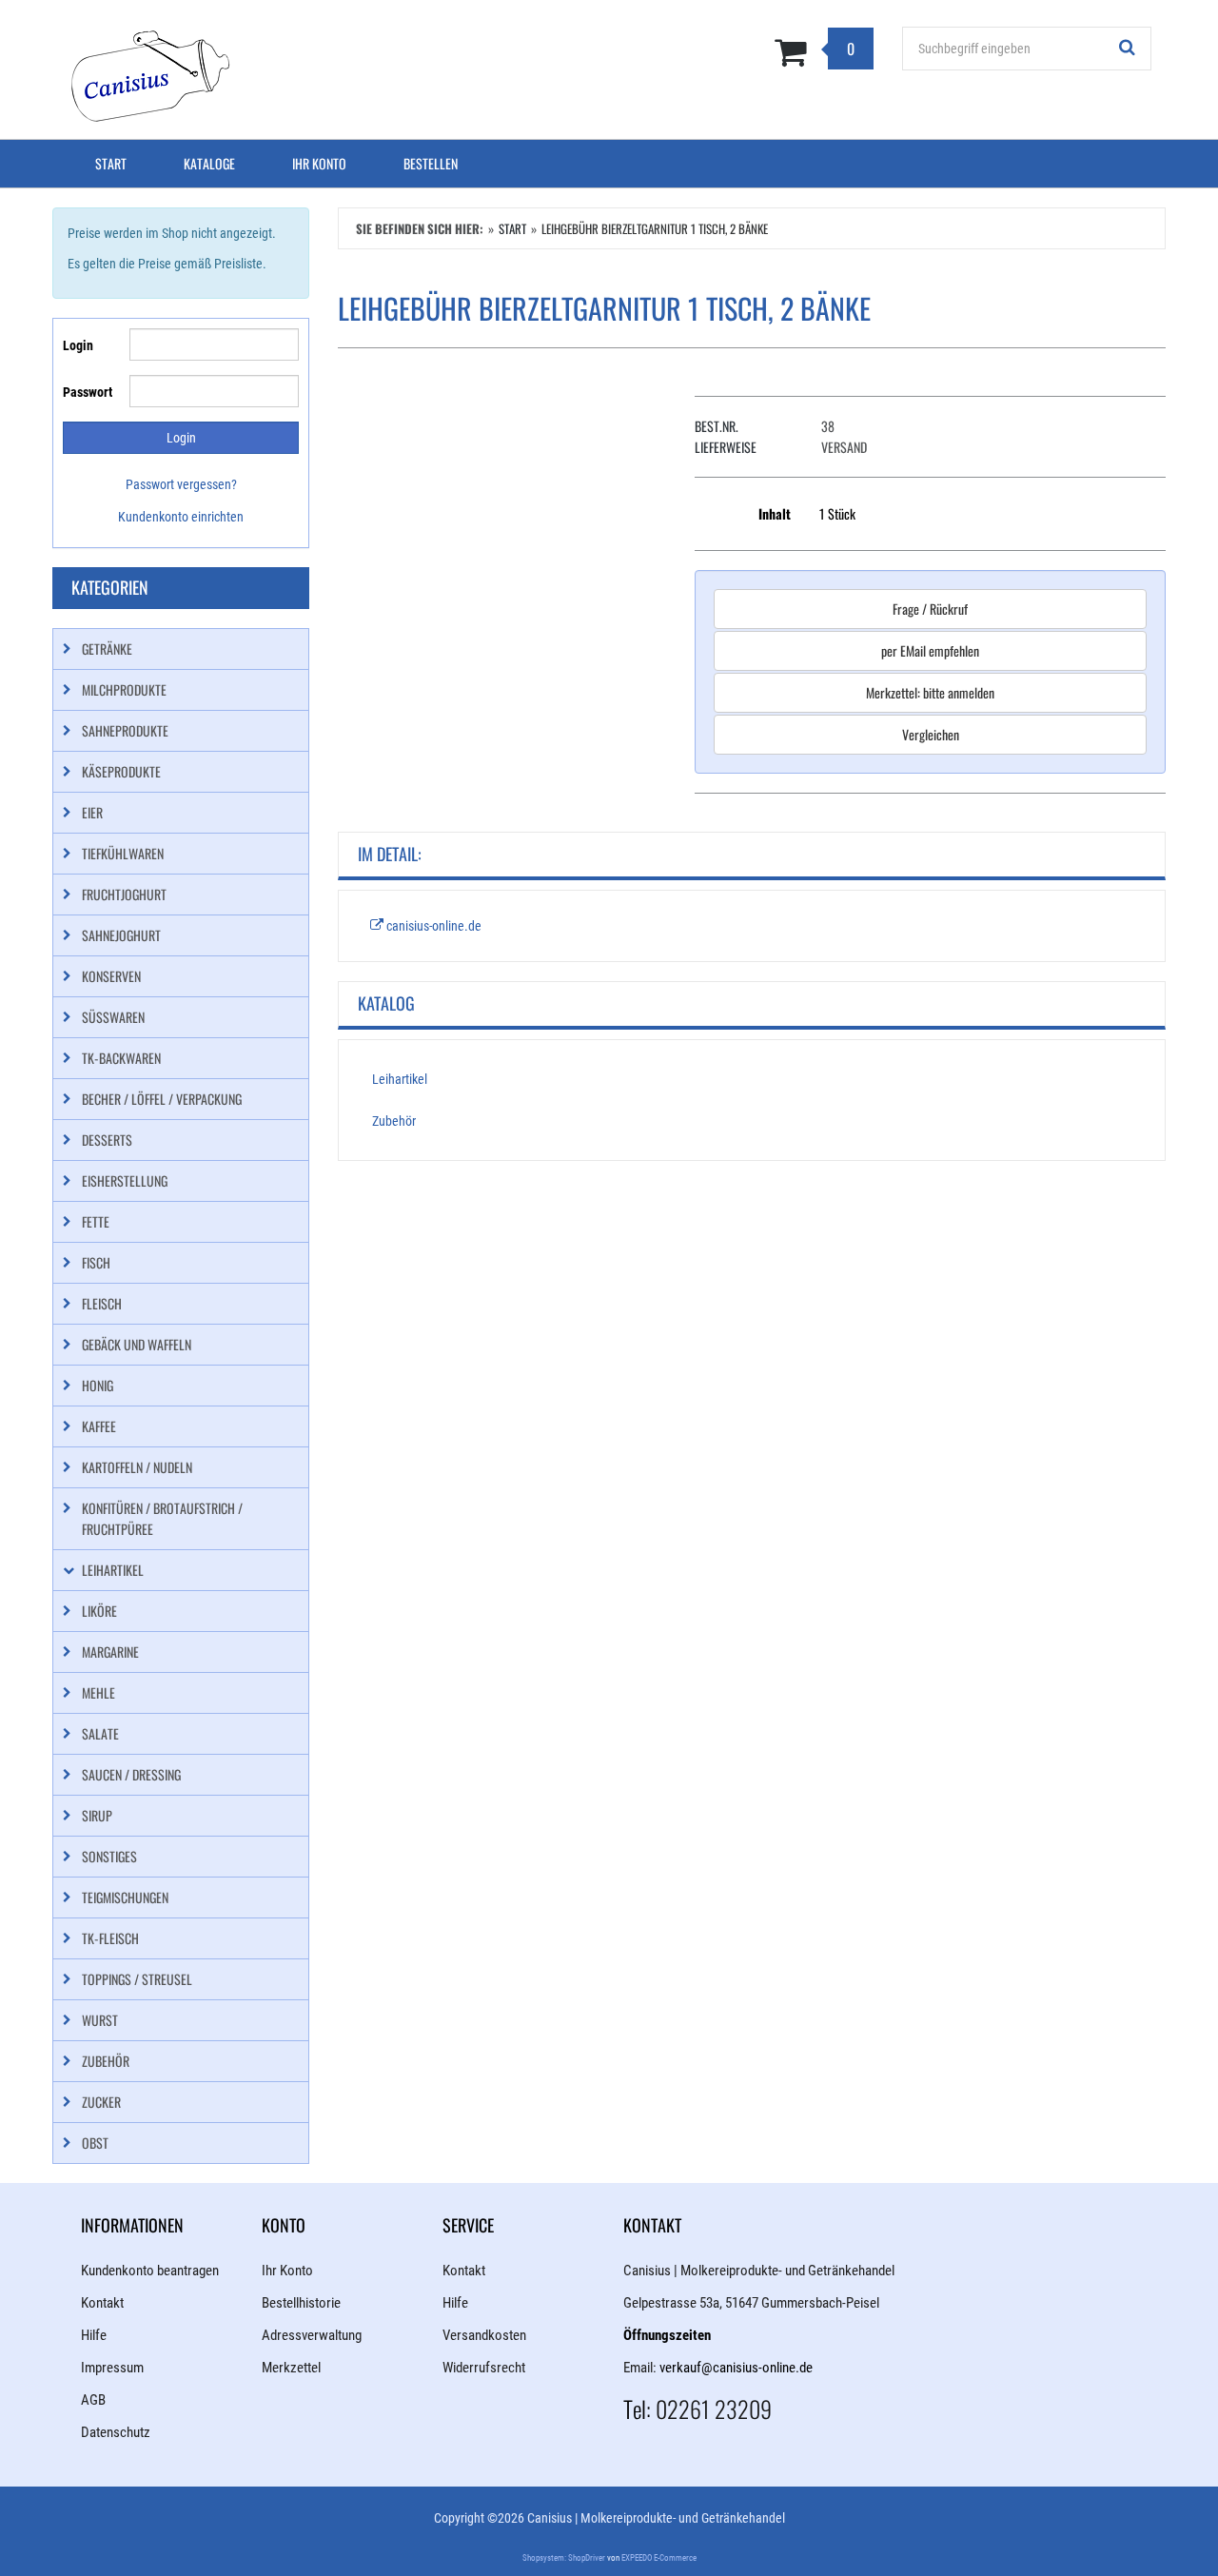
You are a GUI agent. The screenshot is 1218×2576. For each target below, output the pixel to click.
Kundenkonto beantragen (150, 2271)
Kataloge (209, 163)
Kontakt (102, 2303)
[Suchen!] (1128, 49)
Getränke (107, 649)
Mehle (98, 1692)
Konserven (111, 976)
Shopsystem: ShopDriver (564, 2558)
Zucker (101, 2102)
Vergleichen (931, 734)
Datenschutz (116, 2432)
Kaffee (99, 1426)
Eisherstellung (125, 1180)
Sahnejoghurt (121, 935)
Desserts (107, 1140)
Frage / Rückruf (930, 609)
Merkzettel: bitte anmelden (930, 692)
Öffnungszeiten (667, 2335)
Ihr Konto (319, 163)
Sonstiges (109, 1856)
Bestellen (431, 163)
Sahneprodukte (125, 730)
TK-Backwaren (121, 1058)
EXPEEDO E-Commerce (659, 2558)
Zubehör (394, 1121)
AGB (93, 2400)
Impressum (112, 2368)
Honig (98, 1385)
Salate (100, 1733)
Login (78, 345)
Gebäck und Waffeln (137, 1344)
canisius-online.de (432, 926)
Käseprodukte (121, 771)
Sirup (97, 1815)
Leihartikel (400, 1079)
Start (111, 163)
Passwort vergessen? (181, 484)
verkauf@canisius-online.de (736, 2368)
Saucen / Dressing (131, 1774)
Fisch (96, 1262)
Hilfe (94, 2335)
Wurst (100, 2020)
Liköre (99, 1611)
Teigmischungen (125, 1897)
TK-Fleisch (110, 1938)
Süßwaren (113, 1017)
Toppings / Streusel (137, 1979)
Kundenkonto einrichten (181, 517)
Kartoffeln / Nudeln (137, 1467)
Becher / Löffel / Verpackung (162, 1099)
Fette (96, 1221)
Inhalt (775, 513)
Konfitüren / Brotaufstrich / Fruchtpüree (162, 1518)
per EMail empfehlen (930, 650)
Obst (95, 2143)
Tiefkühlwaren (123, 853)
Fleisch (102, 1303)
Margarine (110, 1652)
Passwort (88, 392)
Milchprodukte (124, 689)
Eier (92, 812)
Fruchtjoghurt (124, 894)
